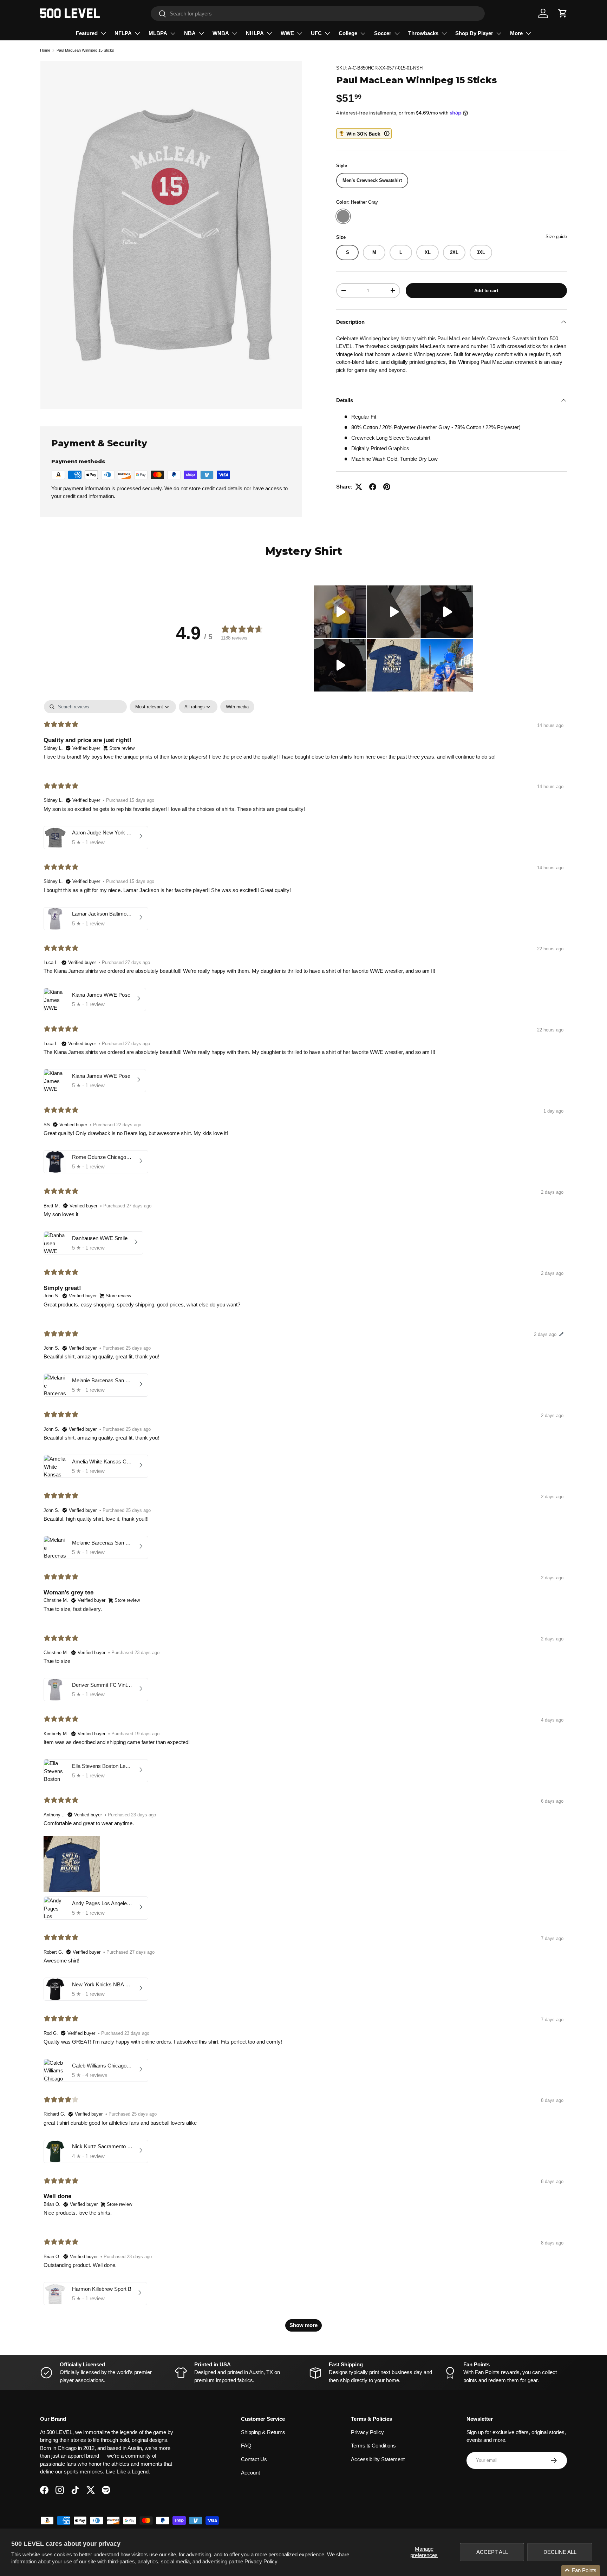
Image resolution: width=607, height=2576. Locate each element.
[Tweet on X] (359, 487)
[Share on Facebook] (373, 487)
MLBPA (158, 33)
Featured (87, 33)
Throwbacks (423, 33)
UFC (316, 33)
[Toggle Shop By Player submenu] (499, 33)
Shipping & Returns (263, 2432)
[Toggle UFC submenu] (327, 33)
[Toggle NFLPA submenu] (137, 33)
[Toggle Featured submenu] (103, 33)
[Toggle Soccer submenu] (397, 33)
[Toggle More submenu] (528, 33)
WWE (287, 33)
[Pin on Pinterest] (387, 487)
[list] (171, 235)
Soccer (383, 33)
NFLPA (123, 33)
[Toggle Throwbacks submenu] (444, 33)
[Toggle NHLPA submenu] (269, 33)
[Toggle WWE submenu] (300, 33)
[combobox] (318, 14)
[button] (563, 13)
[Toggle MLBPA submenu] (173, 33)
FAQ (246, 2446)
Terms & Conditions (373, 2446)
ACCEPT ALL (492, 2552)
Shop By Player (474, 33)
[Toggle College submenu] (363, 33)
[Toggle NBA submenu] (201, 33)
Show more (303, 2325)
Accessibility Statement (378, 2459)
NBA (190, 33)
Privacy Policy (261, 2561)
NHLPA (255, 33)
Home (45, 50)
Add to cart (486, 290)
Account (250, 2473)
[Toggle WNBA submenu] (235, 33)
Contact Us (254, 2459)
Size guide (556, 237)
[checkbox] (237, 707)
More (516, 33)
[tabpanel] (303, 1519)
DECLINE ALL (560, 2552)
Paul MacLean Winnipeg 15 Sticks (85, 50)
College (348, 33)
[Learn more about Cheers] (364, 134)
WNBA (221, 33)
